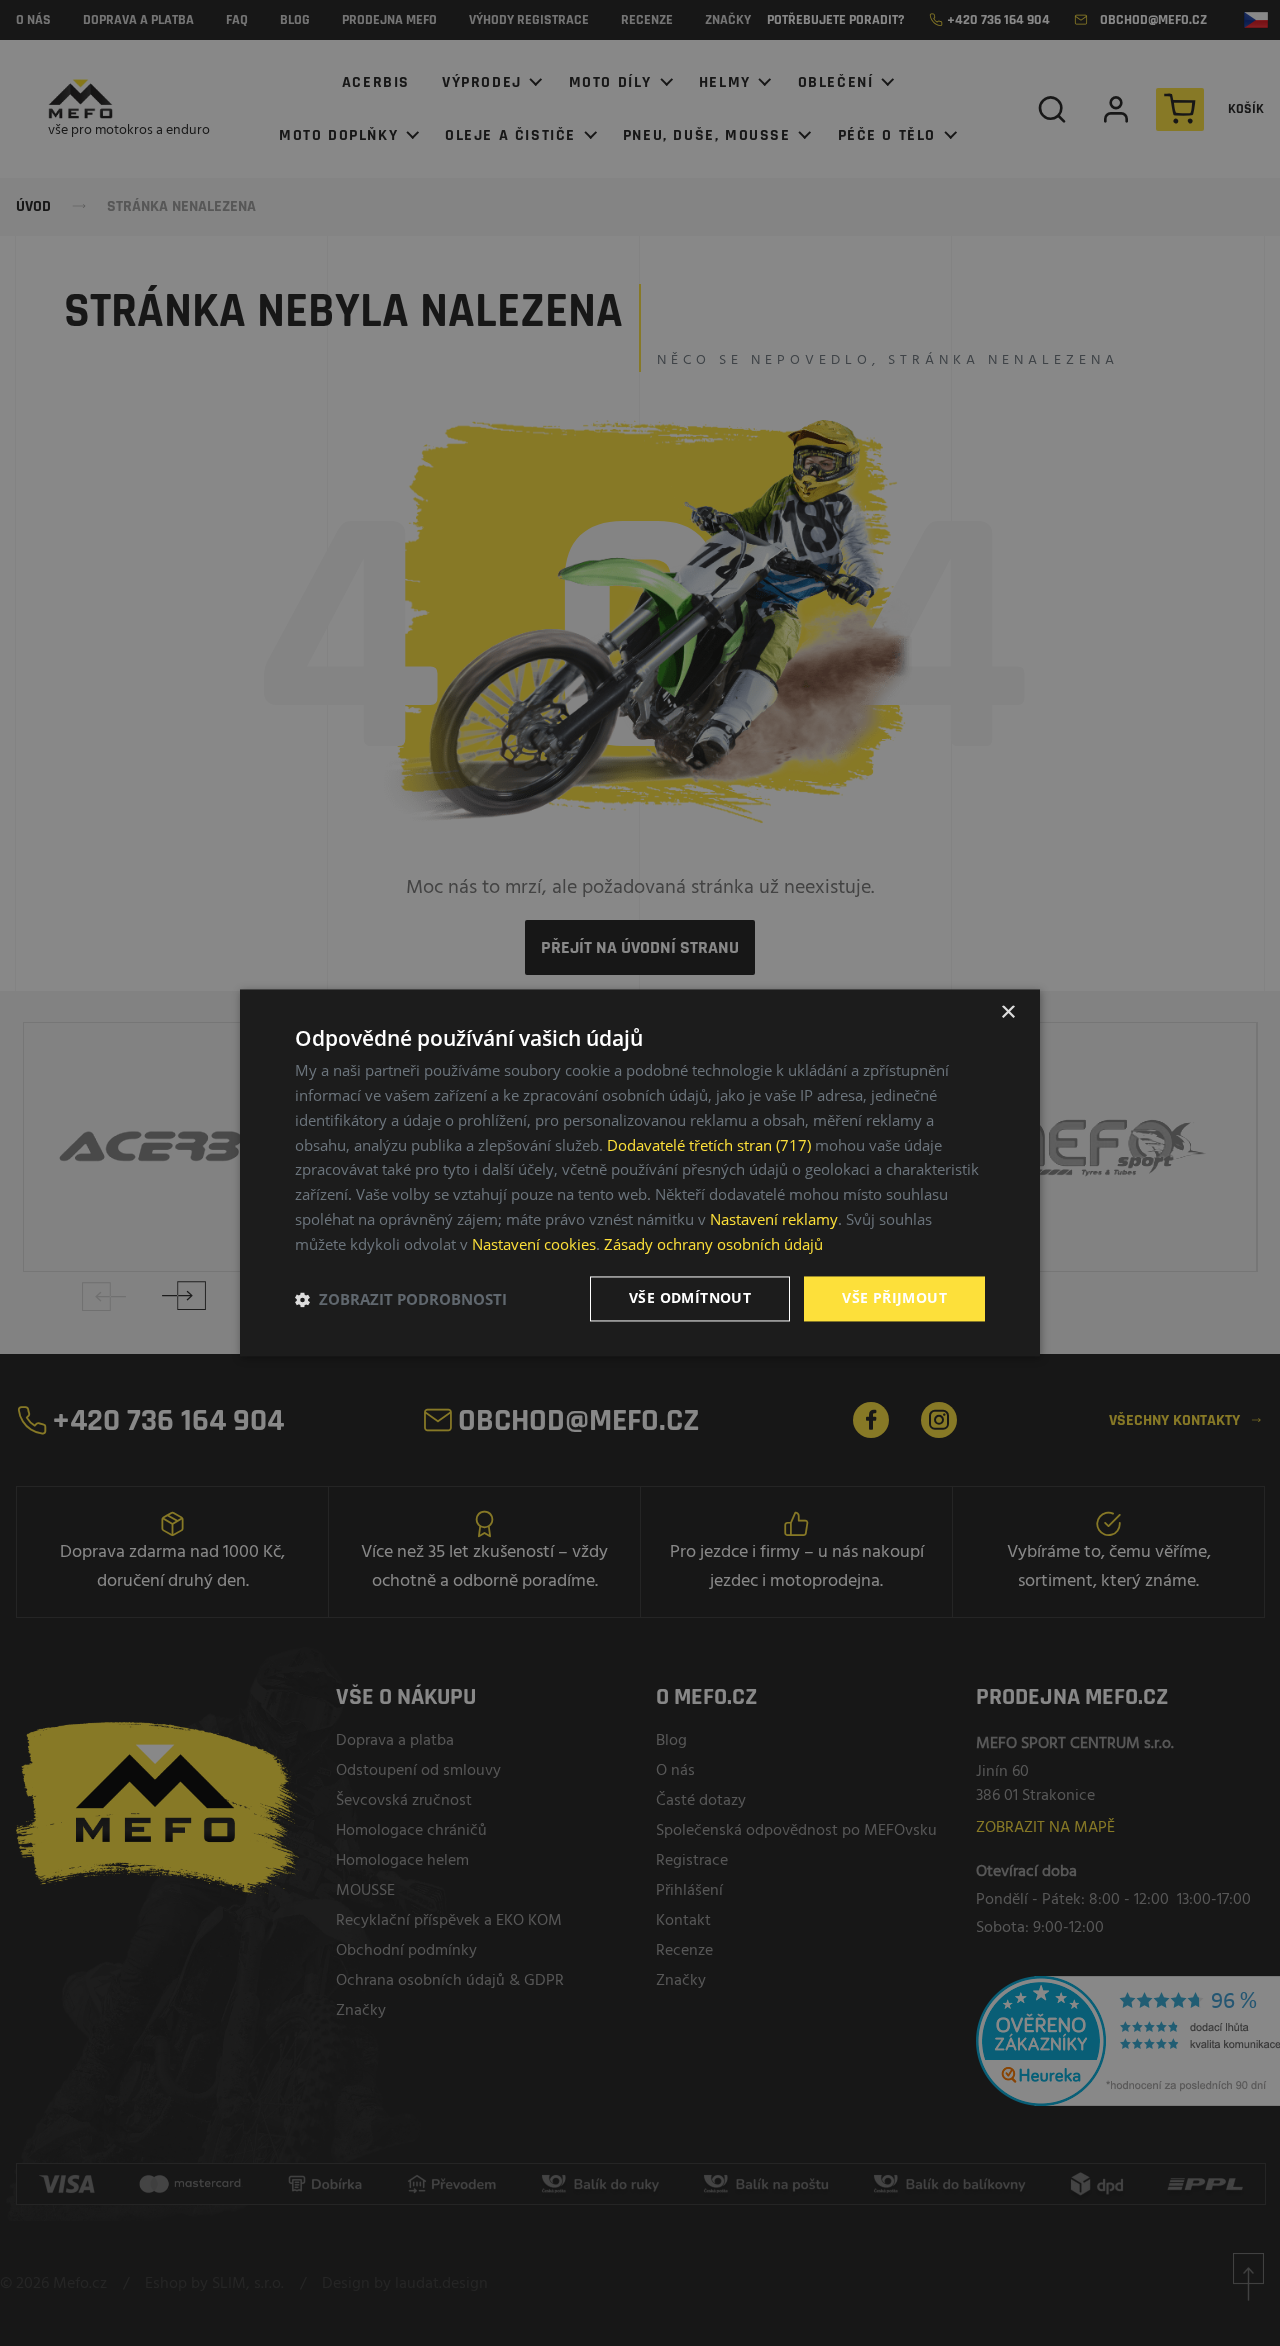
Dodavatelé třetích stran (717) (709, 1145)
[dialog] (640, 1172)
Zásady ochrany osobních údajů (713, 1244)
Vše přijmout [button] (894, 1298)
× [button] (1007, 1012)
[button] (401, 1299)
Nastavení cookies (534, 1244)
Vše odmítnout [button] (690, 1298)
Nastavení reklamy (774, 1219)
